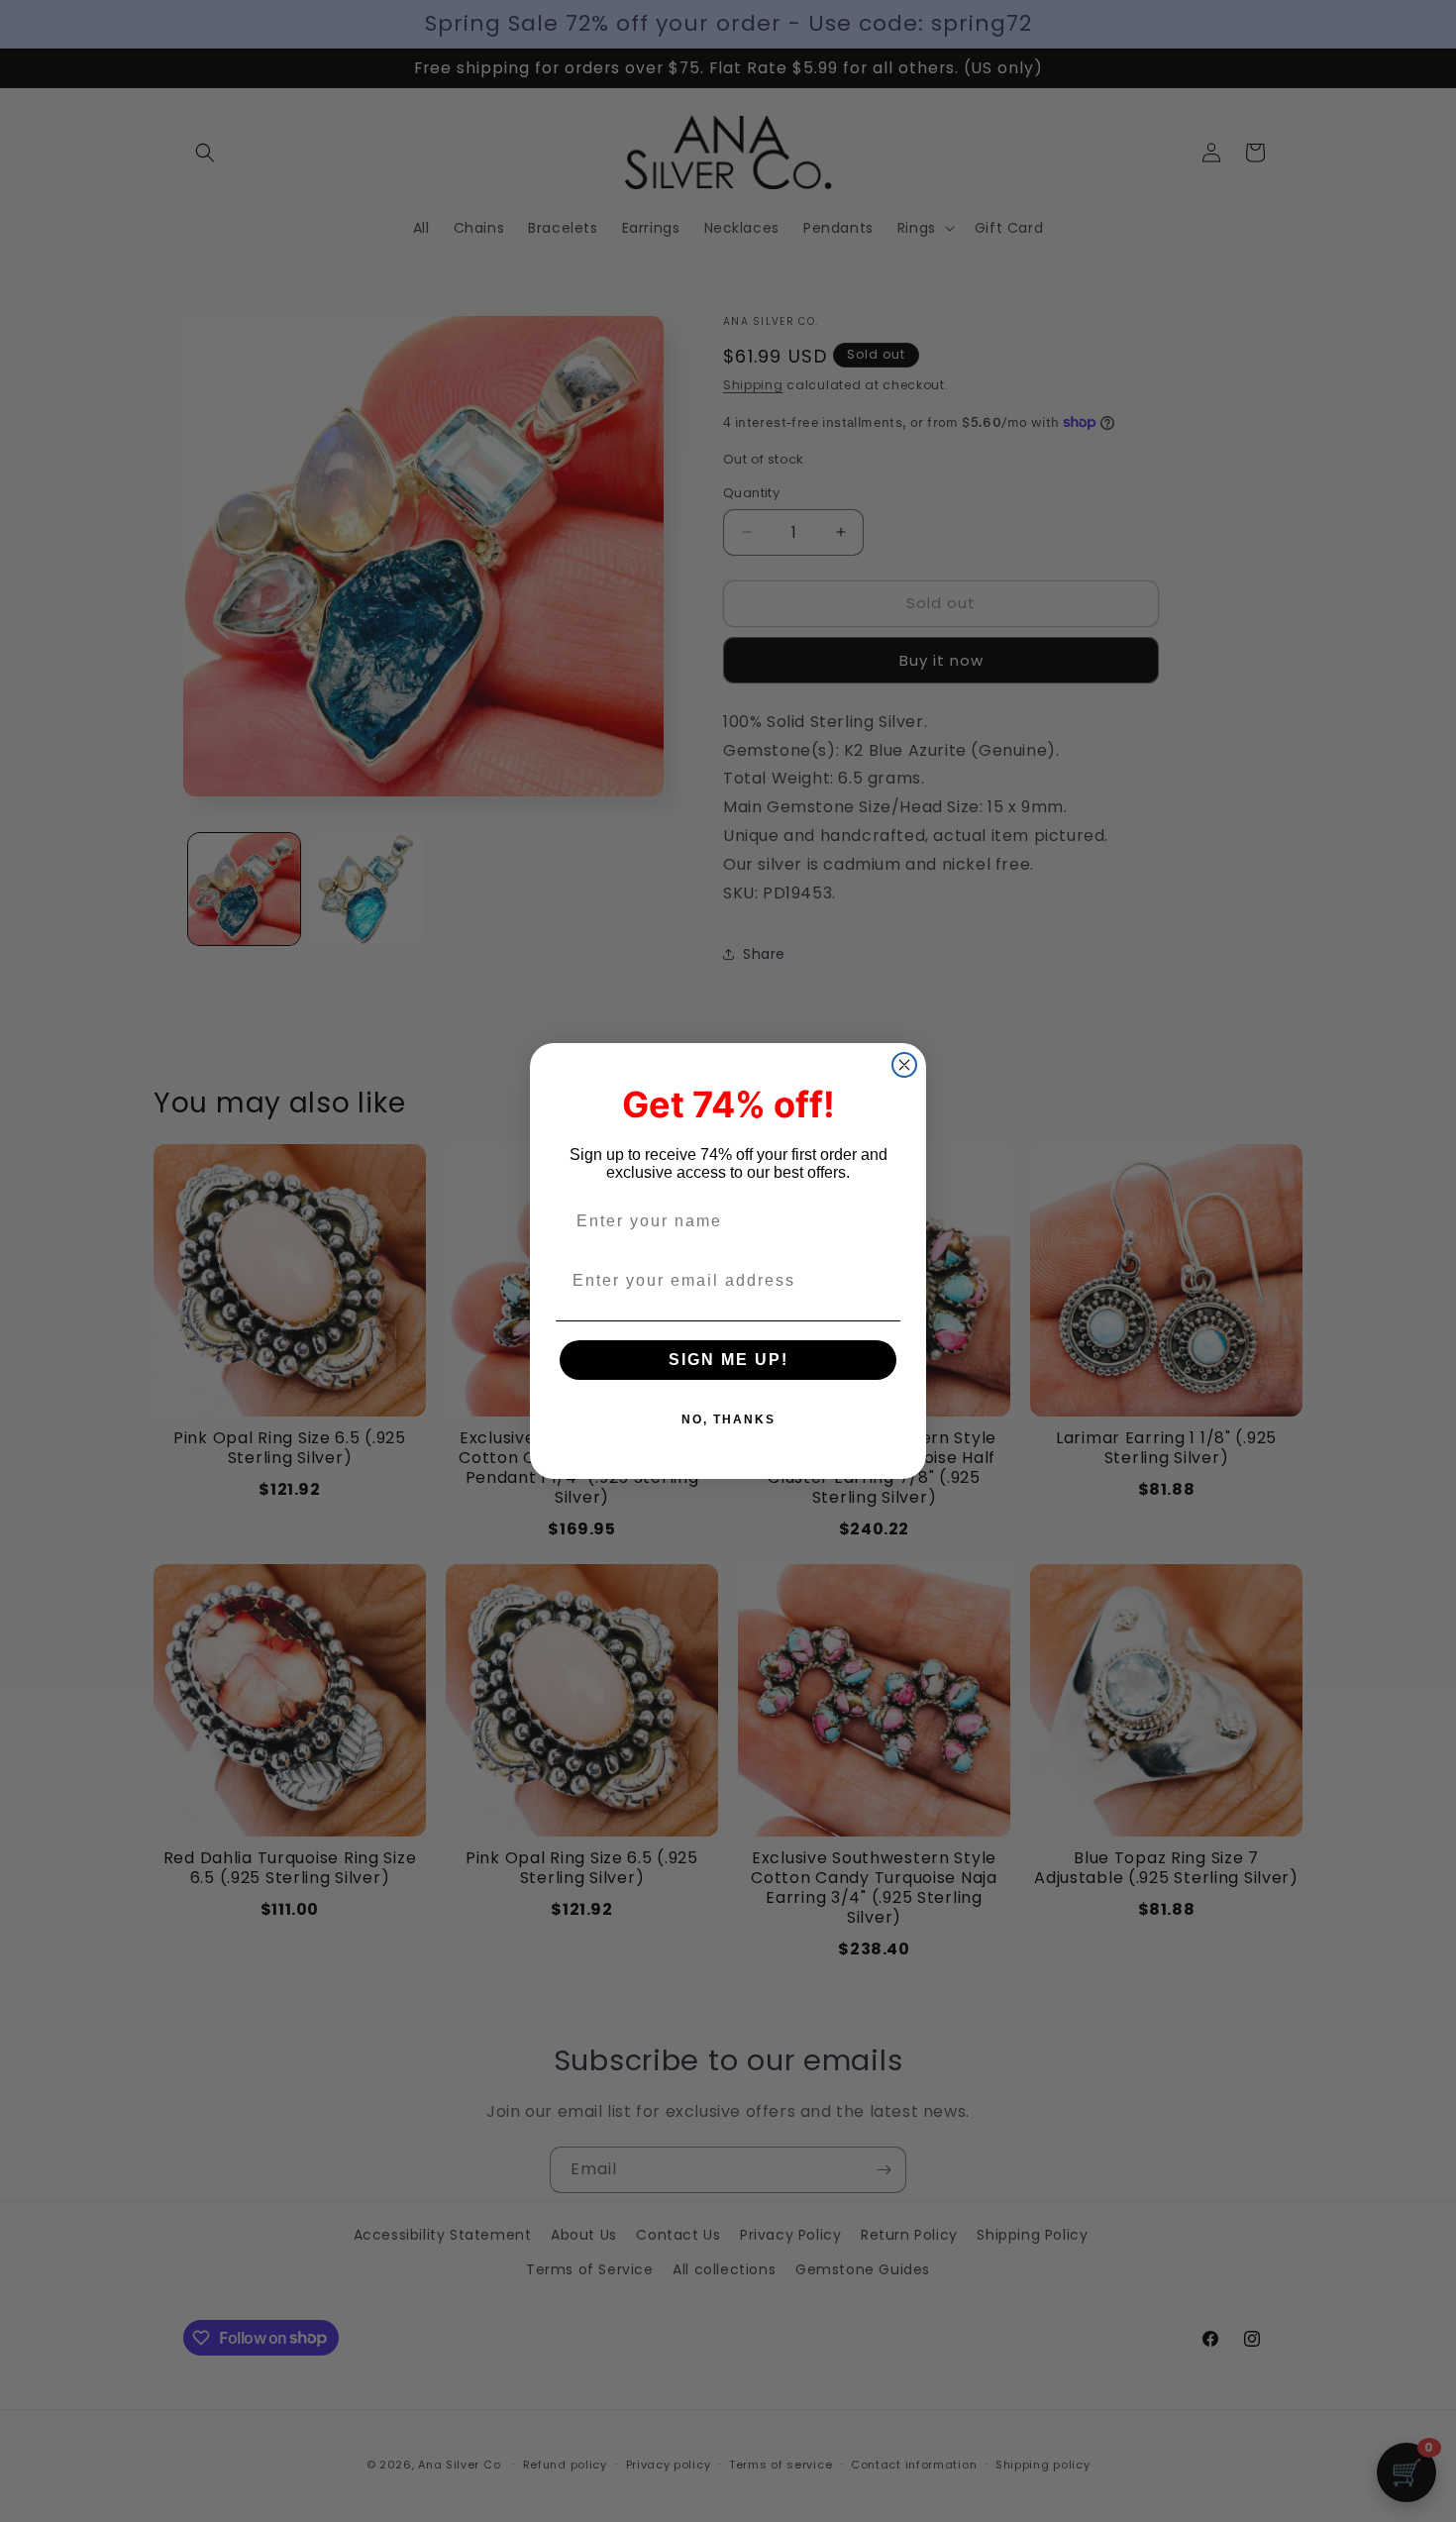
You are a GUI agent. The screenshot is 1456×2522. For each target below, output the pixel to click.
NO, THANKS (728, 1419)
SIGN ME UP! (728, 1360)
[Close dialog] (904, 1065)
